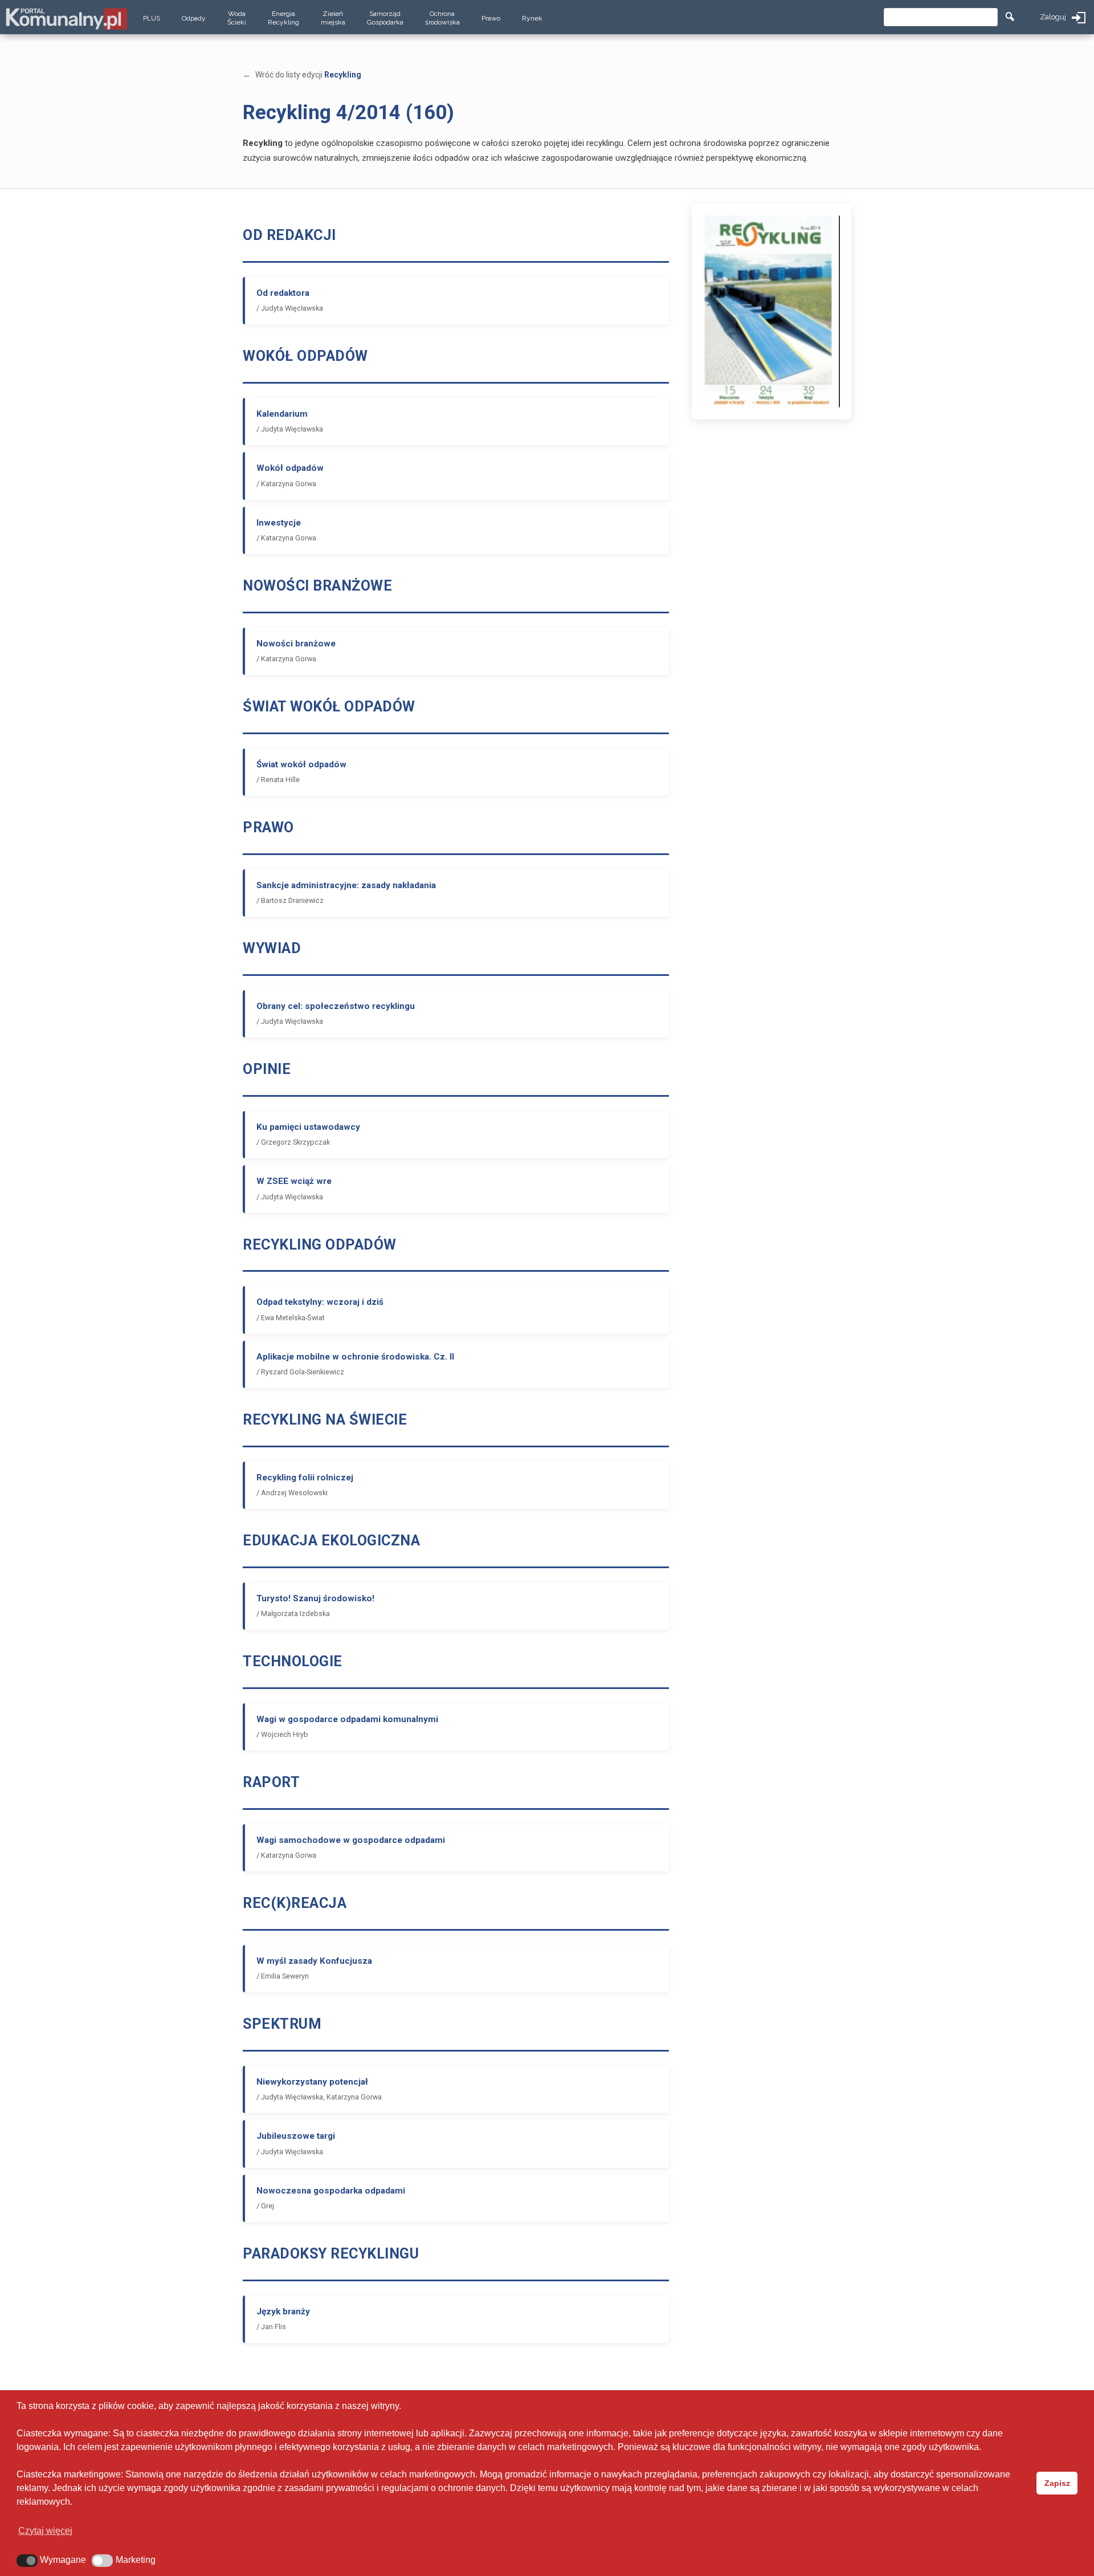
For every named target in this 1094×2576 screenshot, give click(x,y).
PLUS (152, 18)
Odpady (194, 18)
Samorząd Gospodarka (385, 18)
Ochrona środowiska (442, 18)
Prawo (491, 18)
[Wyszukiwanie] (1010, 17)
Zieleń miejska (333, 18)
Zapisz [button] (1057, 2483)
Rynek (532, 18)
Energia (283, 18)
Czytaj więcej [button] (45, 2531)
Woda (237, 18)
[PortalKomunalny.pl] (66, 16)
